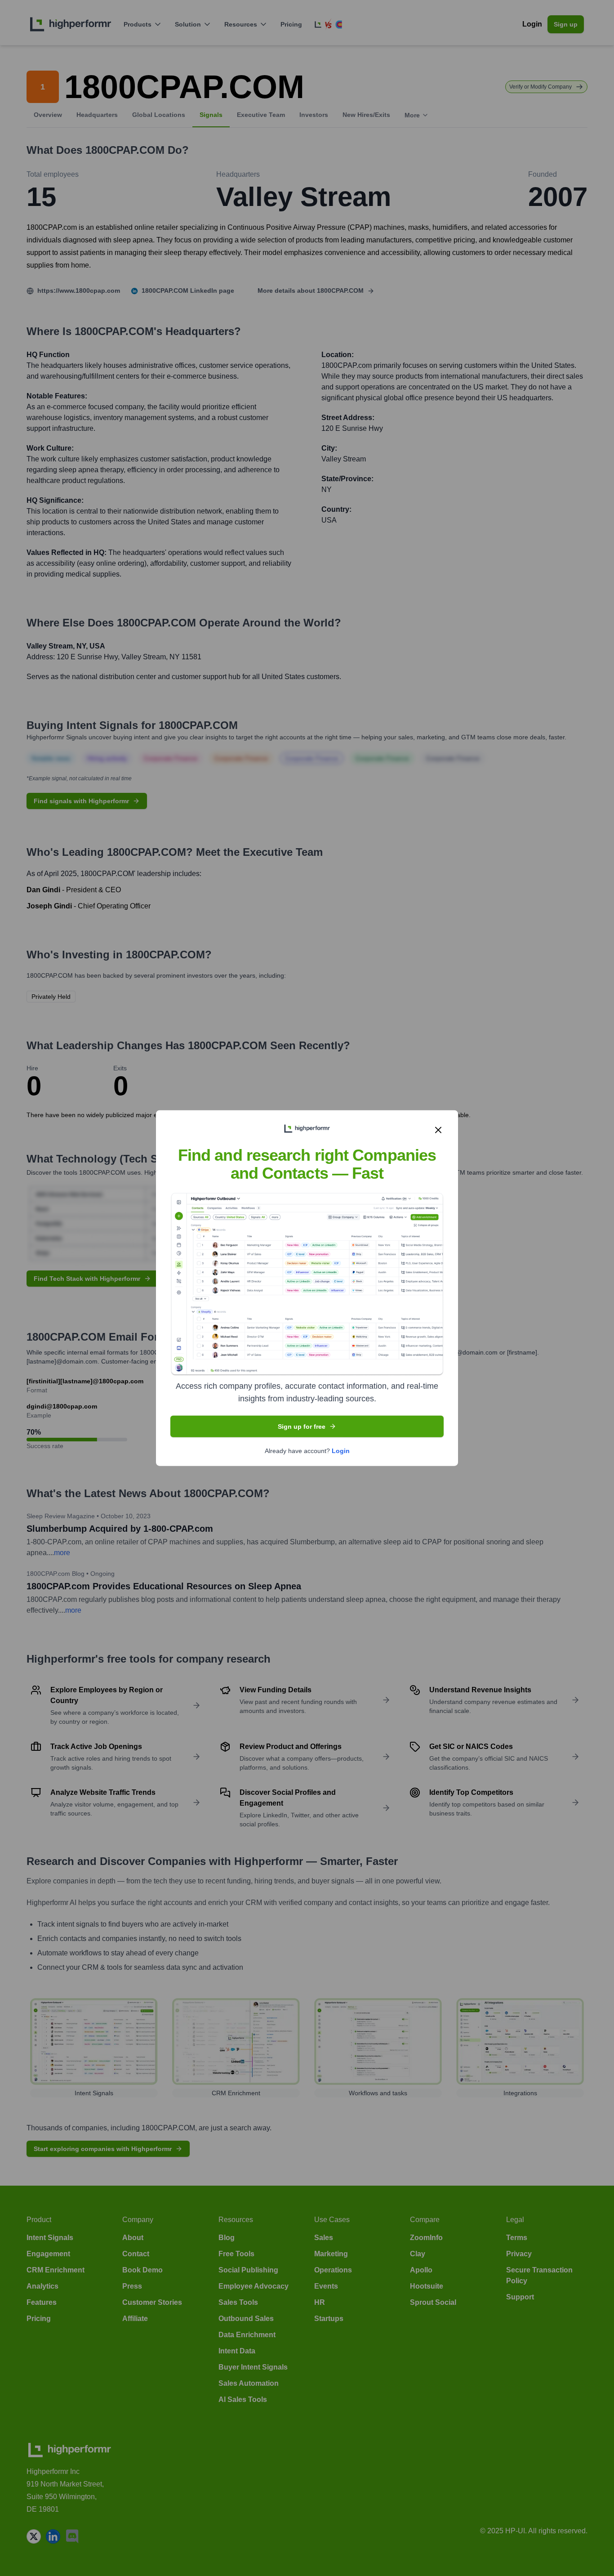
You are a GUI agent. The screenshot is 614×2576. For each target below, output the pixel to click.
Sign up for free (302, 1426)
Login (341, 1450)
